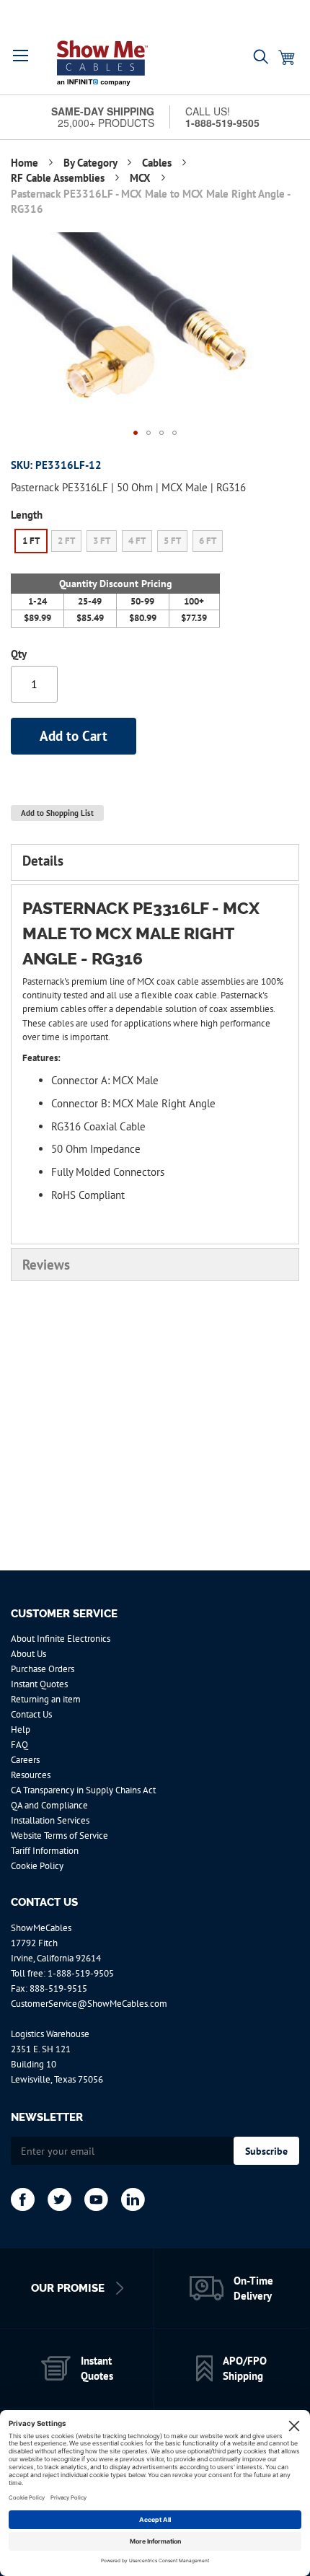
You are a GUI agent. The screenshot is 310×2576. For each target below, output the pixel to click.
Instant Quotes (39, 1684)
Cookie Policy (37, 1866)
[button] (21, 56)
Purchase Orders (43, 1669)
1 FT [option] (31, 541)
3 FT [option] (102, 541)
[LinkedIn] (133, 2199)
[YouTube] (96, 2199)
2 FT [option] (66, 541)
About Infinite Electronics (61, 1639)
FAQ (19, 1745)
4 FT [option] (137, 541)
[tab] (155, 862)
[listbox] (119, 543)
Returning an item (46, 1699)
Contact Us (31, 1714)
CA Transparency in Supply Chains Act (83, 1790)
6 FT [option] (208, 541)
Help (21, 1729)
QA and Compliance (49, 1805)
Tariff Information (45, 1851)
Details (43, 861)
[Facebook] (23, 2199)
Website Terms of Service (59, 1836)
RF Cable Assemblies (59, 178)
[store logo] (102, 63)
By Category (92, 163)
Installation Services (50, 1820)
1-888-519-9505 (81, 1973)
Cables (158, 163)
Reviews (46, 1265)
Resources (31, 1775)
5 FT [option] (172, 541)
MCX (142, 178)
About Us (28, 1654)
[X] (59, 2199)
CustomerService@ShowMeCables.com (89, 2004)
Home (26, 163)
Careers (25, 1760)
